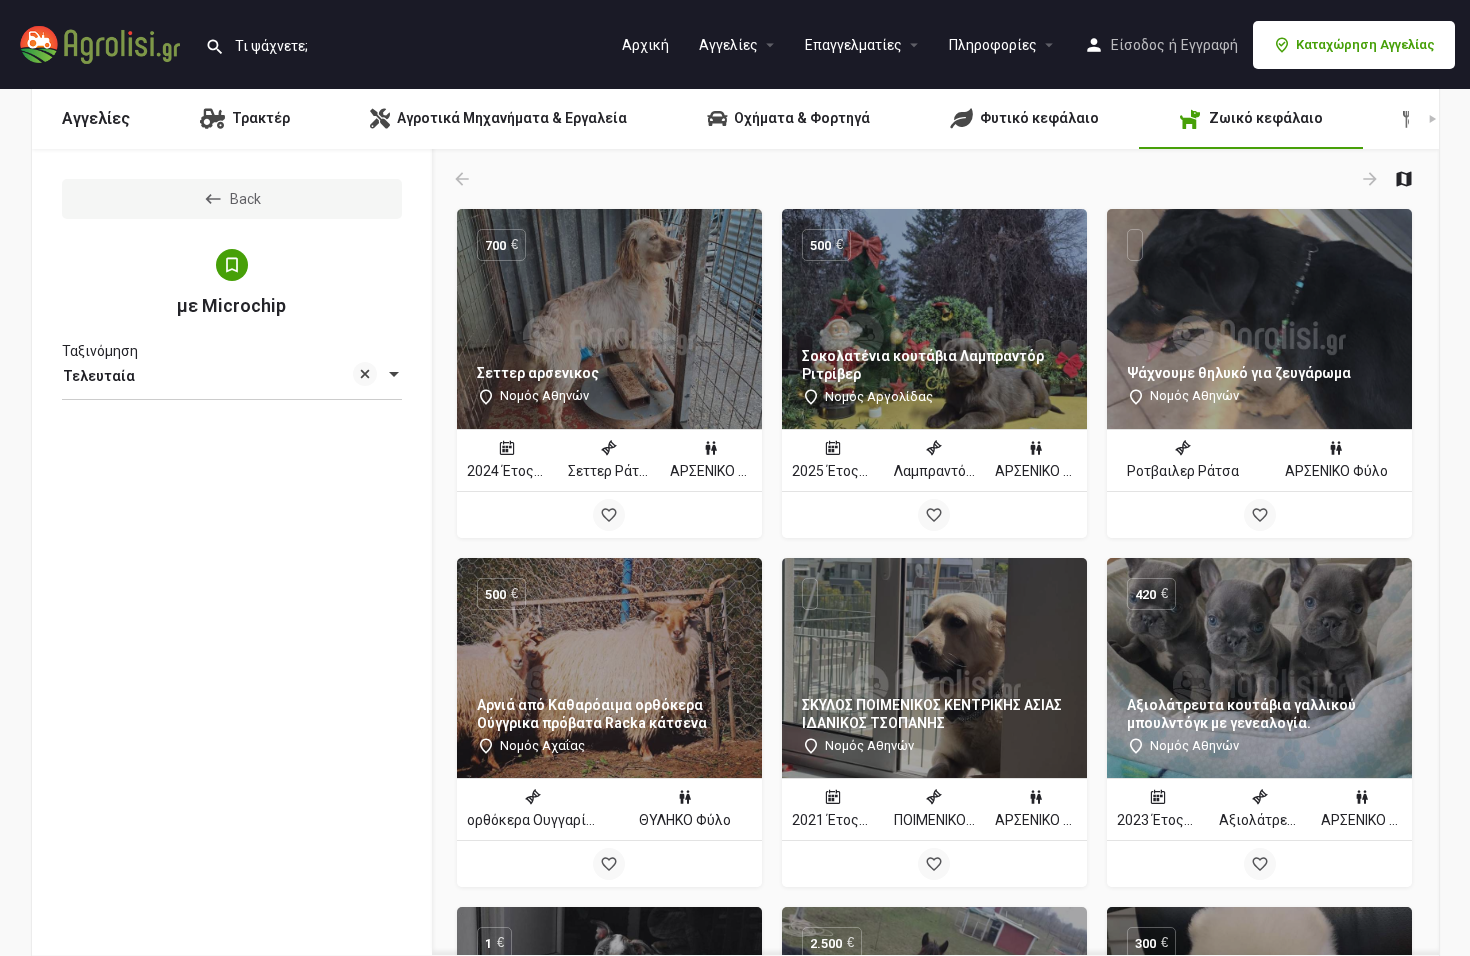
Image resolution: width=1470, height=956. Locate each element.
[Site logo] (102, 43)
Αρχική (645, 45)
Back (245, 199)
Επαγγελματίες (853, 45)
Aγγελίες (728, 45)
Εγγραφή (1209, 45)
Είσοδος (1138, 45)
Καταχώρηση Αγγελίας (1365, 44)
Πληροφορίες (993, 45)
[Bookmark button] (609, 515)
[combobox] (232, 376)
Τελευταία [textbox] (99, 376)
